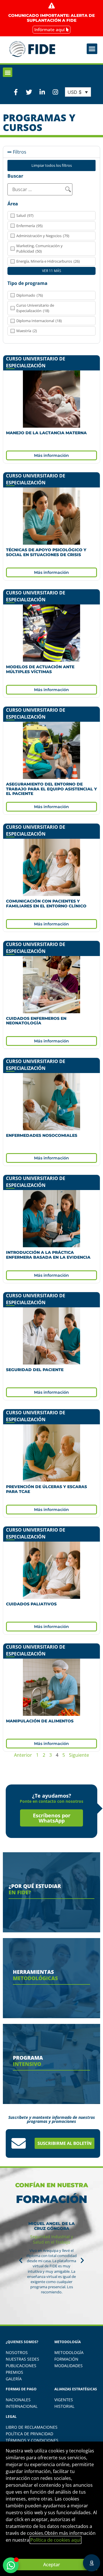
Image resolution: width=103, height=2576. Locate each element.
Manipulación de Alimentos (40, 1721)
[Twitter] (29, 92)
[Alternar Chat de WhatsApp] (11, 2565)
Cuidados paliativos (31, 1604)
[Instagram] (56, 92)
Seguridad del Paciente (35, 1370)
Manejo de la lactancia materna (46, 433)
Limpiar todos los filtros (52, 165)
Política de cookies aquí (56, 2540)
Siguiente (79, 1755)
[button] (92, 49)
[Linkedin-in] (42, 92)
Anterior (23, 1755)
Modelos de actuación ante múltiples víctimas (40, 669)
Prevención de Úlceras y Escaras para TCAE (46, 1489)
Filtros (20, 152)
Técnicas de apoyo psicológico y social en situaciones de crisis (46, 552)
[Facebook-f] (16, 92)
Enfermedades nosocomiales (42, 1135)
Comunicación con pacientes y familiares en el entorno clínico (46, 904)
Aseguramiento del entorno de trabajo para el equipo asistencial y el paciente (51, 789)
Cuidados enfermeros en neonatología (36, 1021)
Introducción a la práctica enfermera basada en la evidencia (48, 1255)
